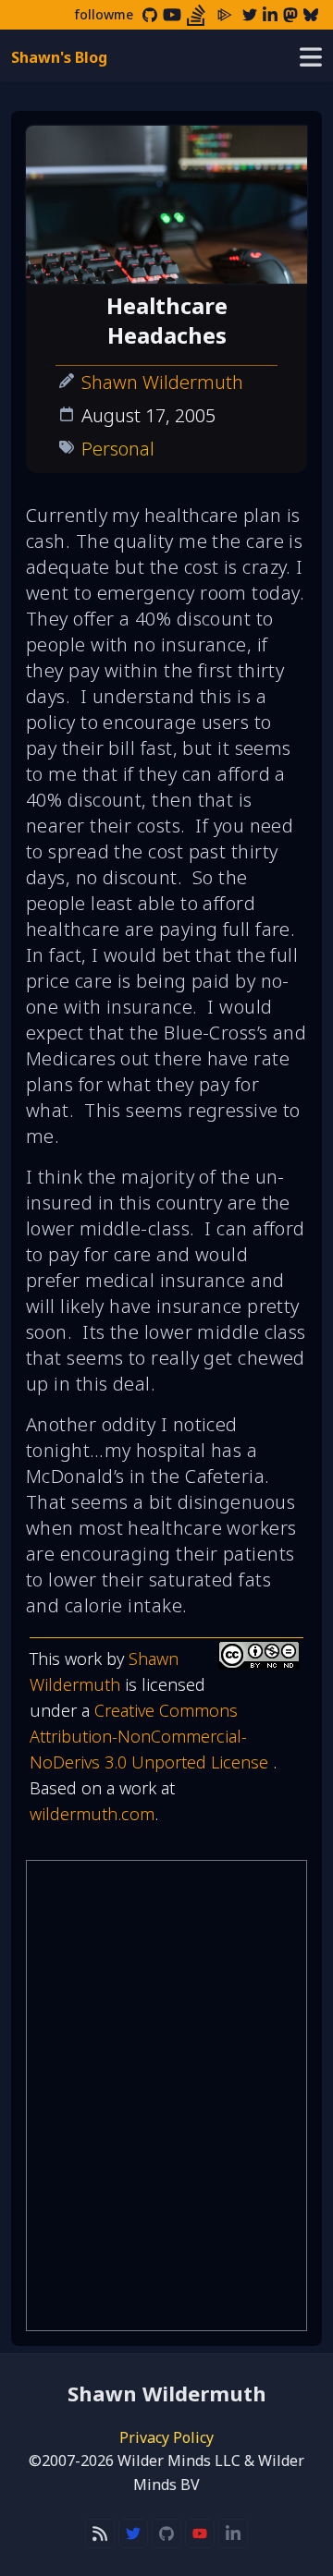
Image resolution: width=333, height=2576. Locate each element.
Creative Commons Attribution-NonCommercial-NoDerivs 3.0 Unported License (151, 1736)
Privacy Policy (166, 2437)
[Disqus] (166, 2096)
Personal (118, 449)
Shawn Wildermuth (162, 382)
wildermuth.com (92, 1814)
